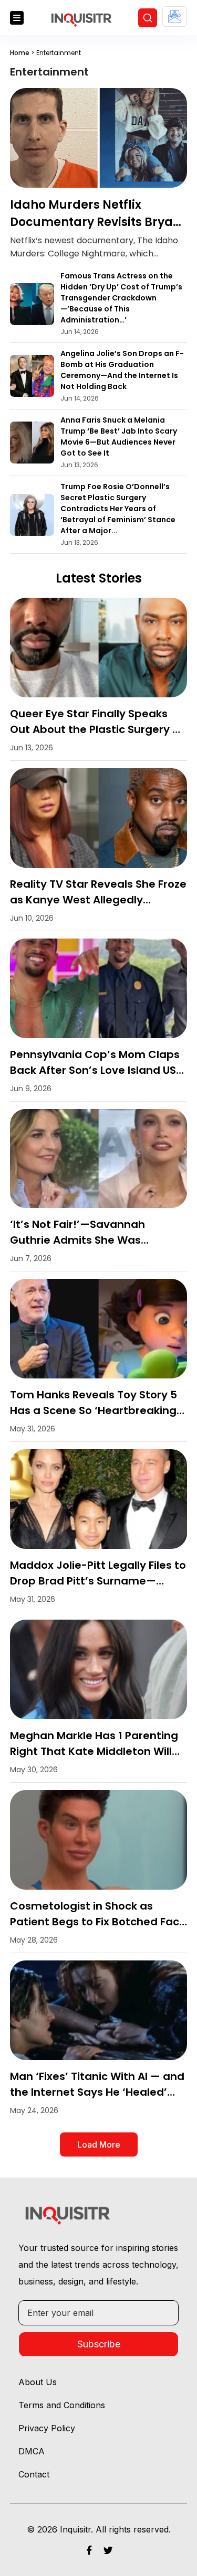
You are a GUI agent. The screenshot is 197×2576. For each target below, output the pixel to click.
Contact (34, 2474)
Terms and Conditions (62, 2405)
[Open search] (148, 18)
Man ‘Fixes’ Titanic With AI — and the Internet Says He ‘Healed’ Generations (97, 2092)
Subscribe (99, 2344)
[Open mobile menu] (17, 18)
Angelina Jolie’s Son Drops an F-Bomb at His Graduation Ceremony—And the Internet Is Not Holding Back (122, 370)
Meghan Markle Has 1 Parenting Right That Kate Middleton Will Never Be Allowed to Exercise (94, 1751)
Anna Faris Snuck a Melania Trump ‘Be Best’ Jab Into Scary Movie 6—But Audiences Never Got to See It (119, 436)
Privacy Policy (47, 2428)
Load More (99, 2144)
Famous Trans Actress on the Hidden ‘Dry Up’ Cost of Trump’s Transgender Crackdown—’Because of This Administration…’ (121, 298)
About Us (38, 2382)
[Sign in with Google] (175, 17)
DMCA (32, 2451)
